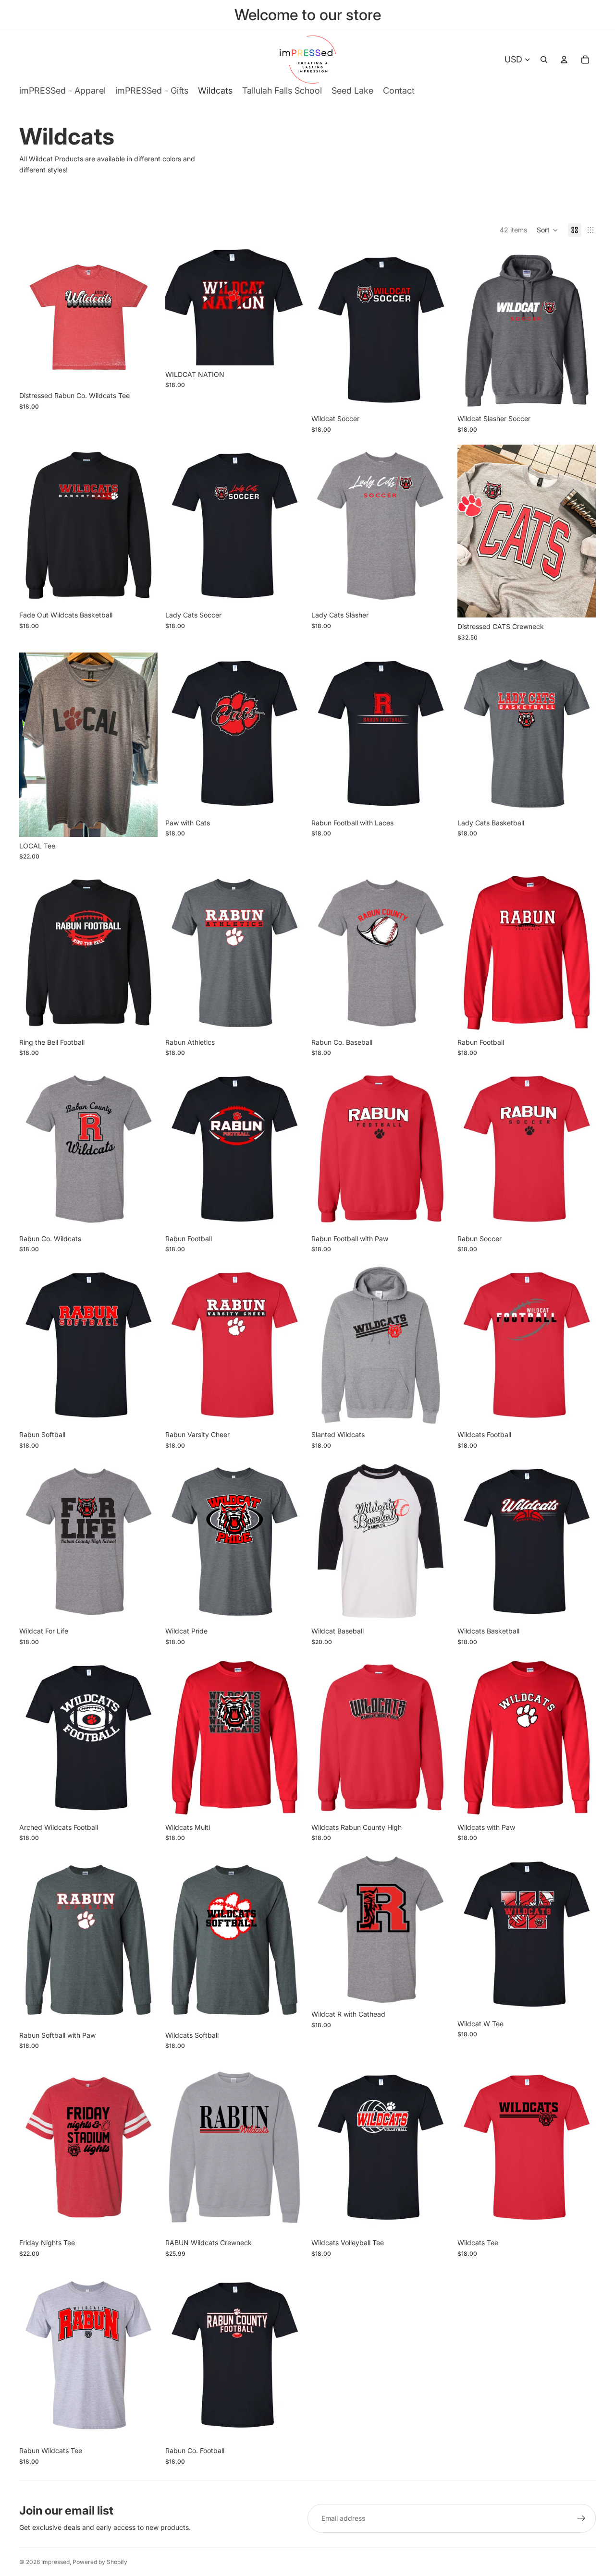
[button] (547, 230)
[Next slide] (435, 2147)
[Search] (544, 60)
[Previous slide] (326, 2147)
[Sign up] (581, 2518)
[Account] (564, 60)
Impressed (55, 2562)
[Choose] (143, 372)
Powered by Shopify (100, 2562)
